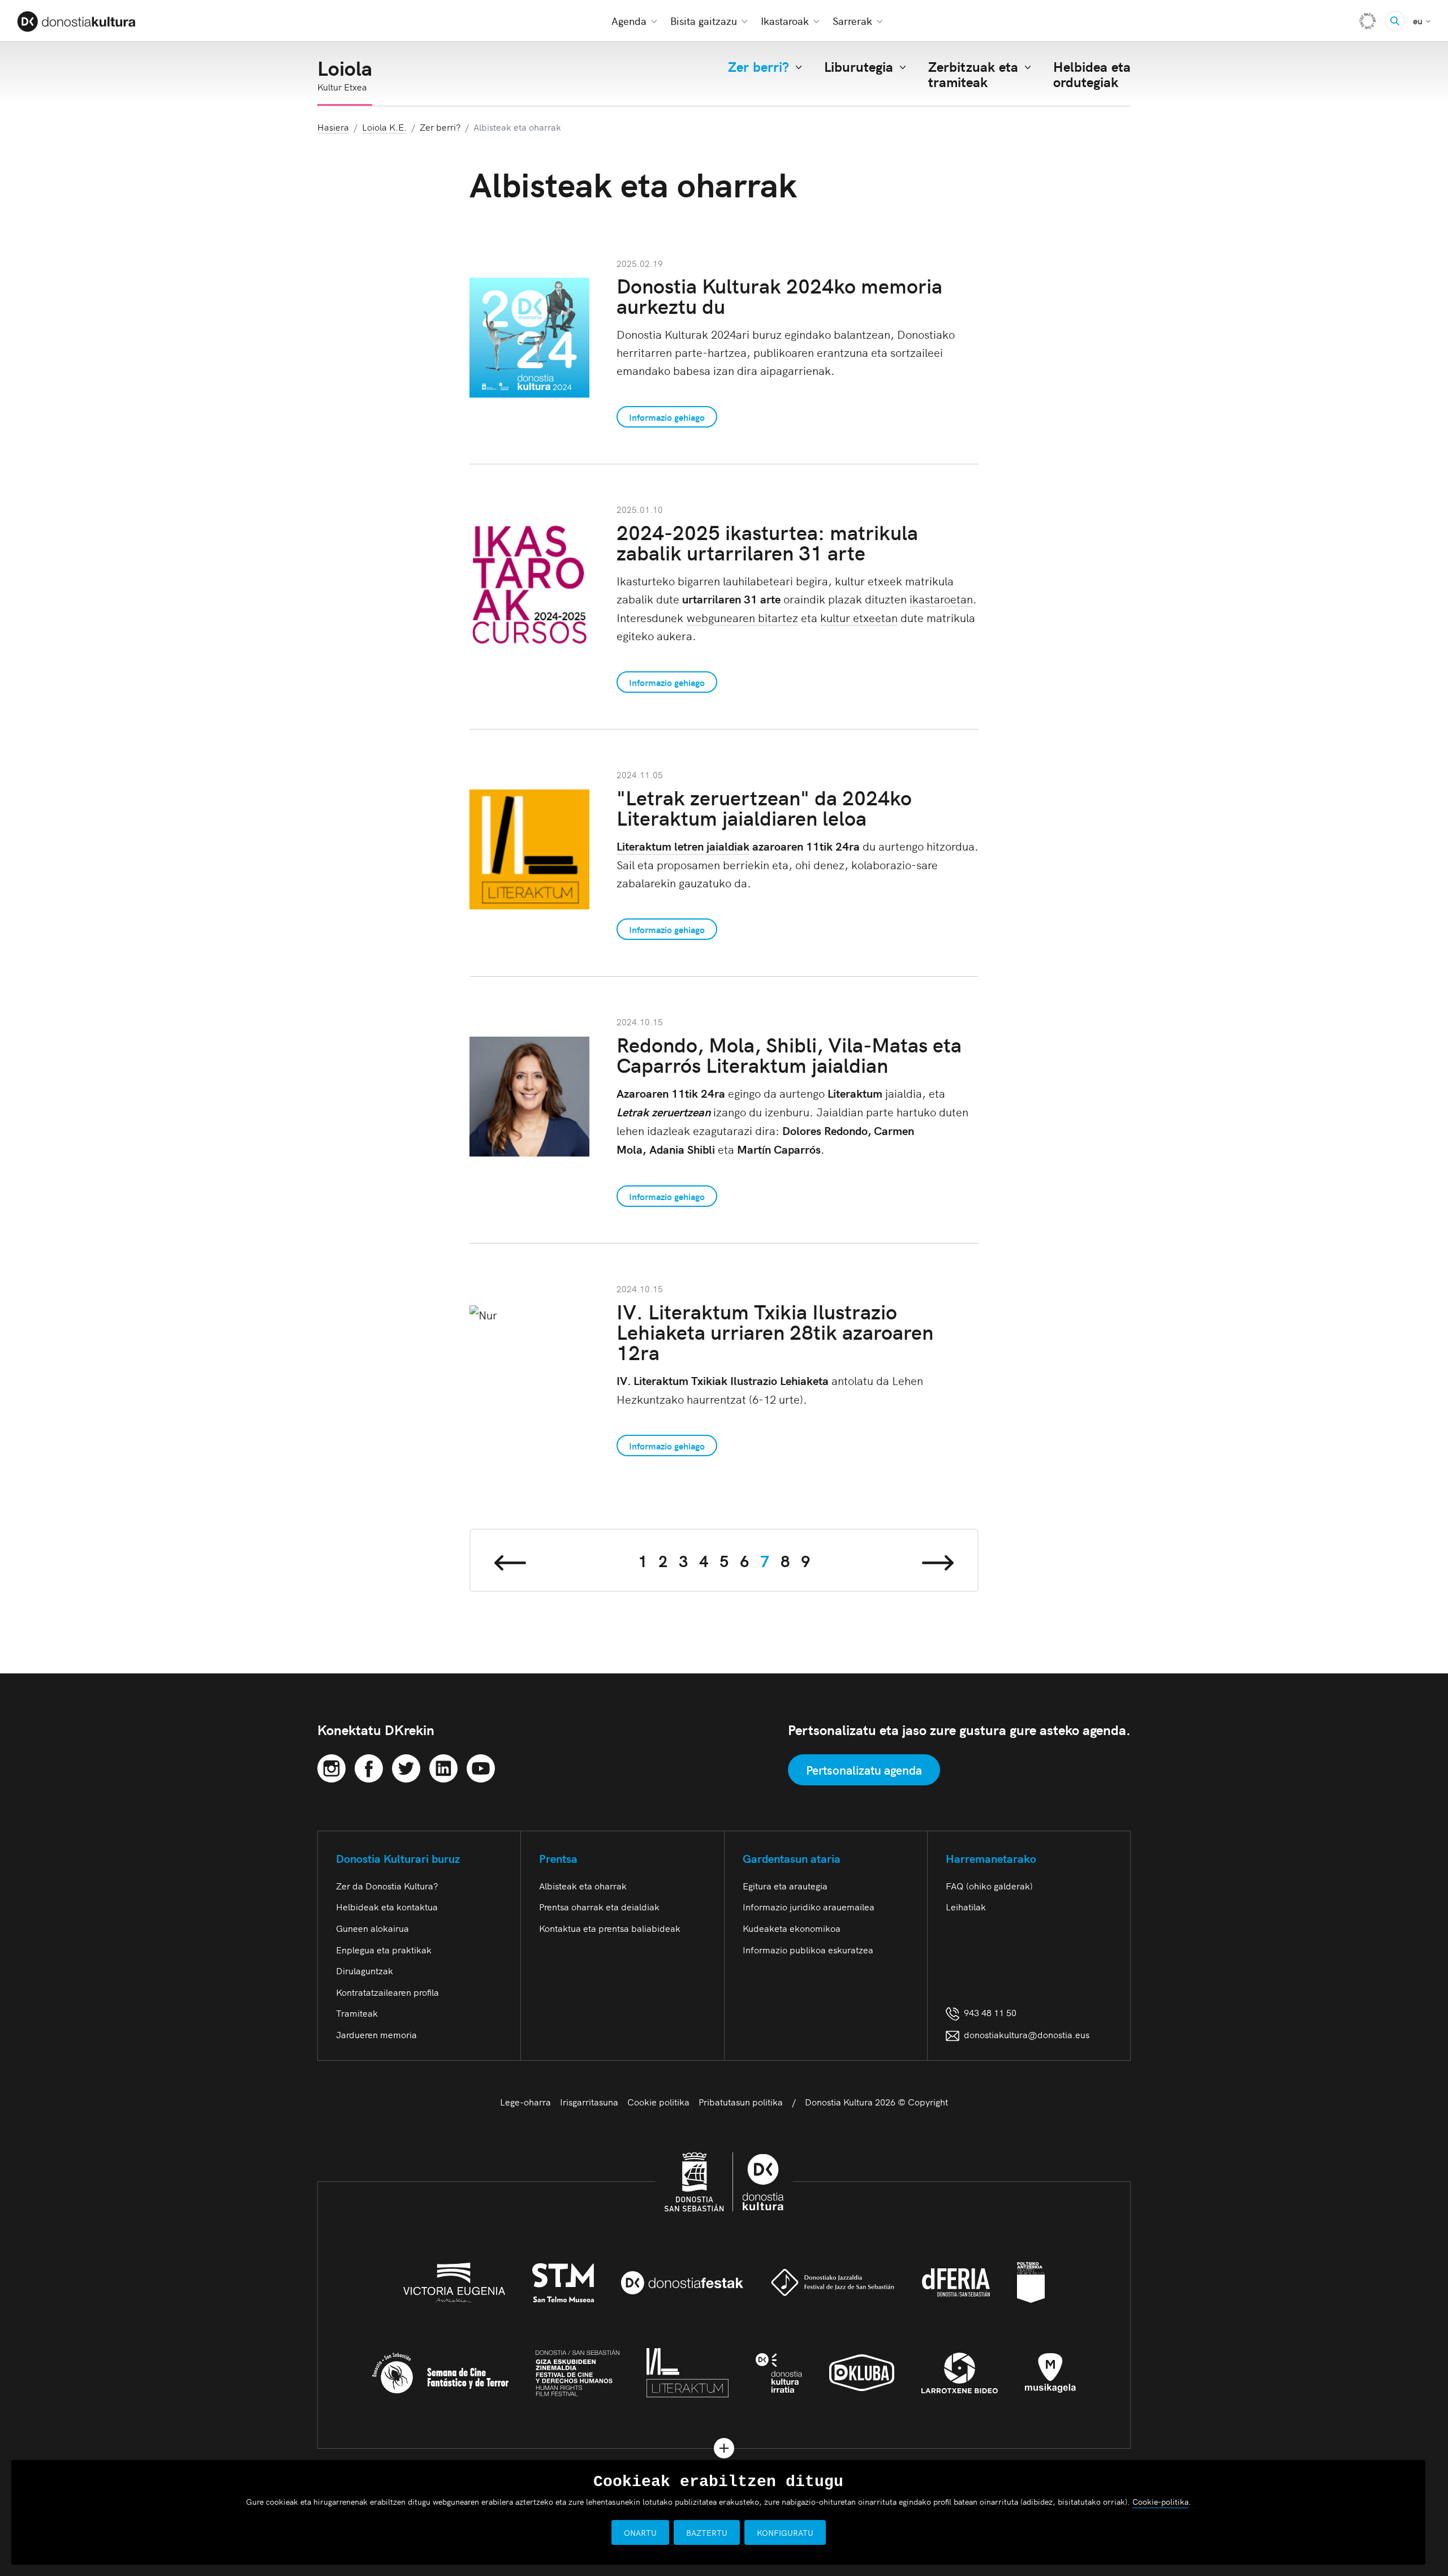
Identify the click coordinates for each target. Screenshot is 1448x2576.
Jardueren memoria (376, 2034)
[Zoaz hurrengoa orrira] (938, 1560)
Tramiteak (357, 2013)
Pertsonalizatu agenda (864, 1770)
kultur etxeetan (859, 617)
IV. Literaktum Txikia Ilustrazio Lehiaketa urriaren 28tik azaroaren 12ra (775, 1331)
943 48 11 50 (988, 2012)
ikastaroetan (941, 598)
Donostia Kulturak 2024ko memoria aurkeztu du (779, 295)
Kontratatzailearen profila (387, 1992)
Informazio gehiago (667, 417)
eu (1422, 20)
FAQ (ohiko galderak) (989, 1885)
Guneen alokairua (372, 1928)
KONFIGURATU (785, 2532)
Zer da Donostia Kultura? (387, 1885)
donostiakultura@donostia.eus (1027, 2034)
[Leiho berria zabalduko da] (331, 1766)
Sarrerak (852, 21)
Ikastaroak (785, 21)
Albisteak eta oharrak (583, 1885)
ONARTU (640, 2532)
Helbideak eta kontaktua (387, 1906)
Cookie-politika (1160, 2501)
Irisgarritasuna (589, 2102)
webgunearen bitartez (742, 617)
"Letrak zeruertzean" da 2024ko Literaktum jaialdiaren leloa (764, 807)
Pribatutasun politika (741, 2102)
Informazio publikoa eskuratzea (808, 1949)
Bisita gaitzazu (704, 21)
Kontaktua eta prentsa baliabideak (610, 1928)
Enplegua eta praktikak (384, 1949)
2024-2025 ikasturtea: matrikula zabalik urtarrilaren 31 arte (767, 541)
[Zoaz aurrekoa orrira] (510, 1560)
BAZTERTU (707, 2532)
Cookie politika (658, 2102)
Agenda (629, 21)
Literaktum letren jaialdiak (683, 846)
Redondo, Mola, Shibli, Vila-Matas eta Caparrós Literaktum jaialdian (789, 1054)
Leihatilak (966, 1906)
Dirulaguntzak (365, 1970)
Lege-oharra (525, 2102)
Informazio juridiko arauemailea (809, 1906)
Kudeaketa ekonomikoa (792, 1928)
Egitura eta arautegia (785, 1885)
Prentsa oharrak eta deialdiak (599, 1906)
